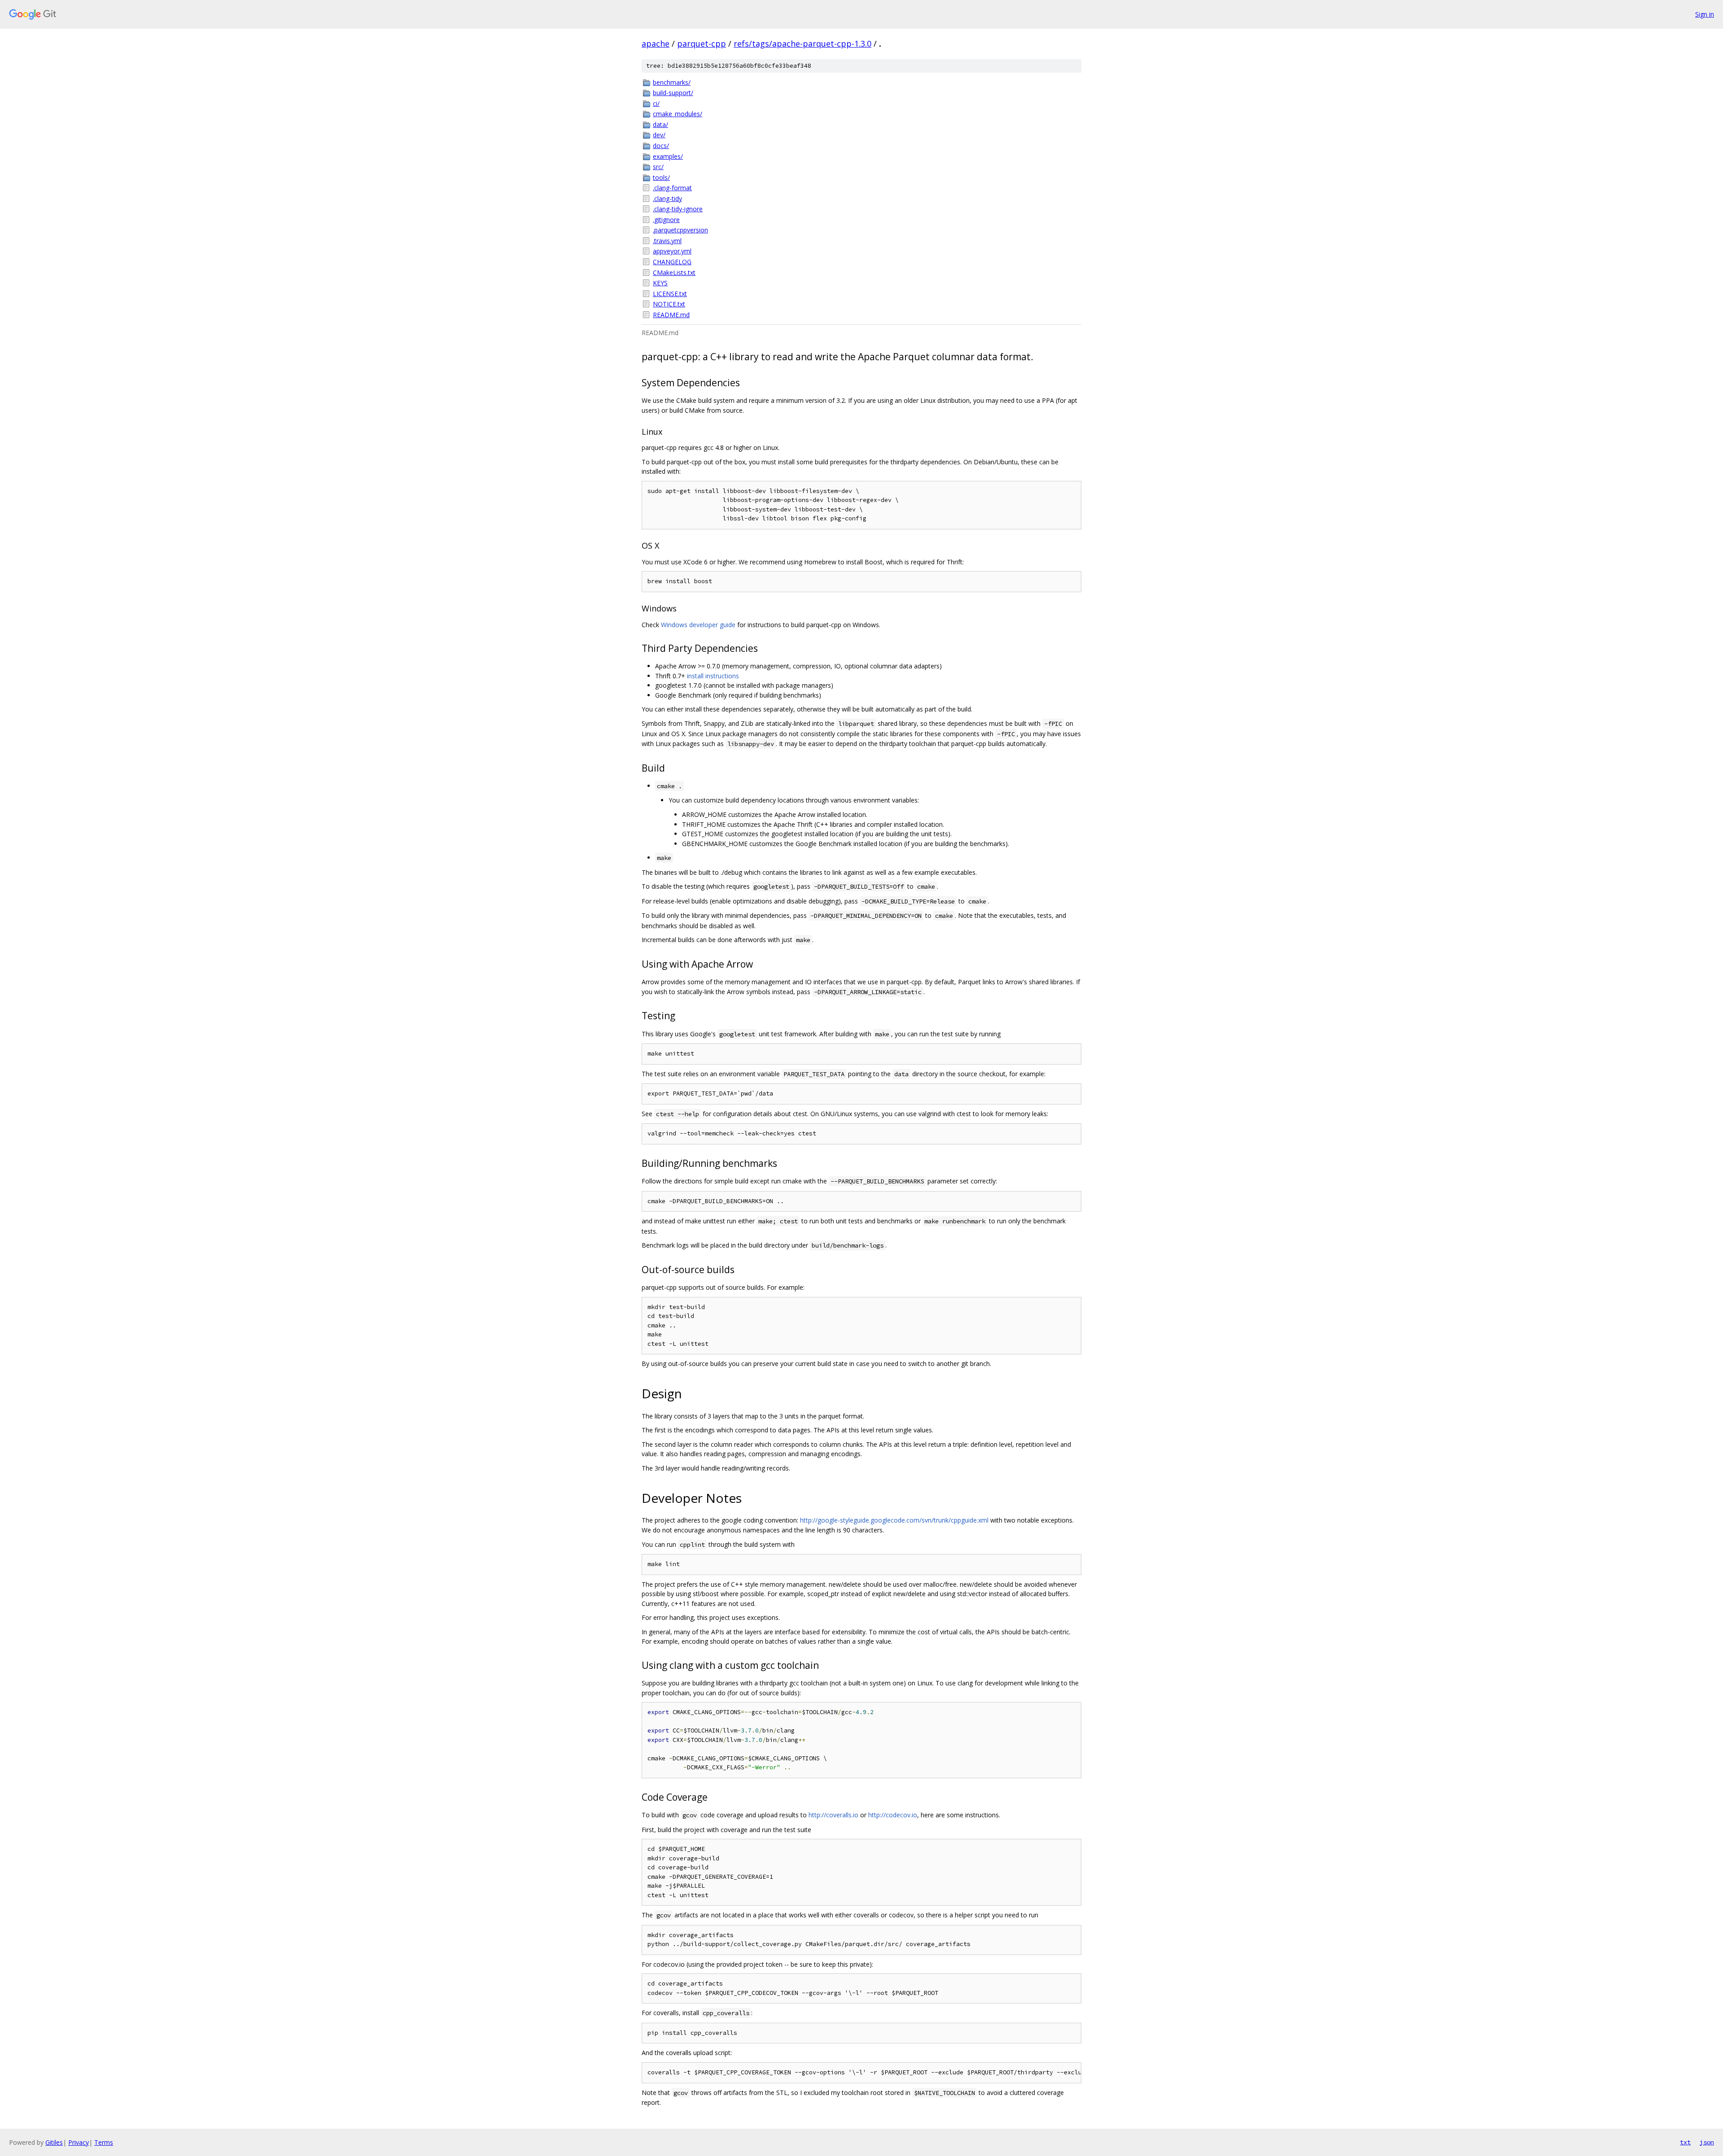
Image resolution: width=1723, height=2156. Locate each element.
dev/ (659, 135)
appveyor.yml (672, 251)
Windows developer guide (698, 625)
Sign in (1705, 14)
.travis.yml (667, 241)
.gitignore (666, 220)
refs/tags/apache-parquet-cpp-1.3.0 (802, 44)
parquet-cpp (702, 44)
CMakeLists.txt (674, 273)
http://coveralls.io (833, 1815)
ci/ (656, 103)
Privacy (79, 2142)
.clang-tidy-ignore (678, 209)
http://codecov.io (893, 1815)
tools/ (661, 177)
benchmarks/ (672, 82)
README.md (671, 315)
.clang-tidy (667, 199)
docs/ (661, 146)
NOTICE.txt (669, 304)
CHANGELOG (672, 262)
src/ (658, 167)
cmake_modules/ (678, 114)
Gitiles (54, 2142)
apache (656, 44)
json (1707, 2142)
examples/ (668, 156)
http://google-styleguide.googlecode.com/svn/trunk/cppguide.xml (894, 1520)
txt (1685, 2142)
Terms (104, 2142)
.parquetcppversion (680, 230)
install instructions (713, 676)
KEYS (660, 283)
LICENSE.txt (670, 294)
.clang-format (672, 188)
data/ (660, 124)
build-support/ (673, 93)
